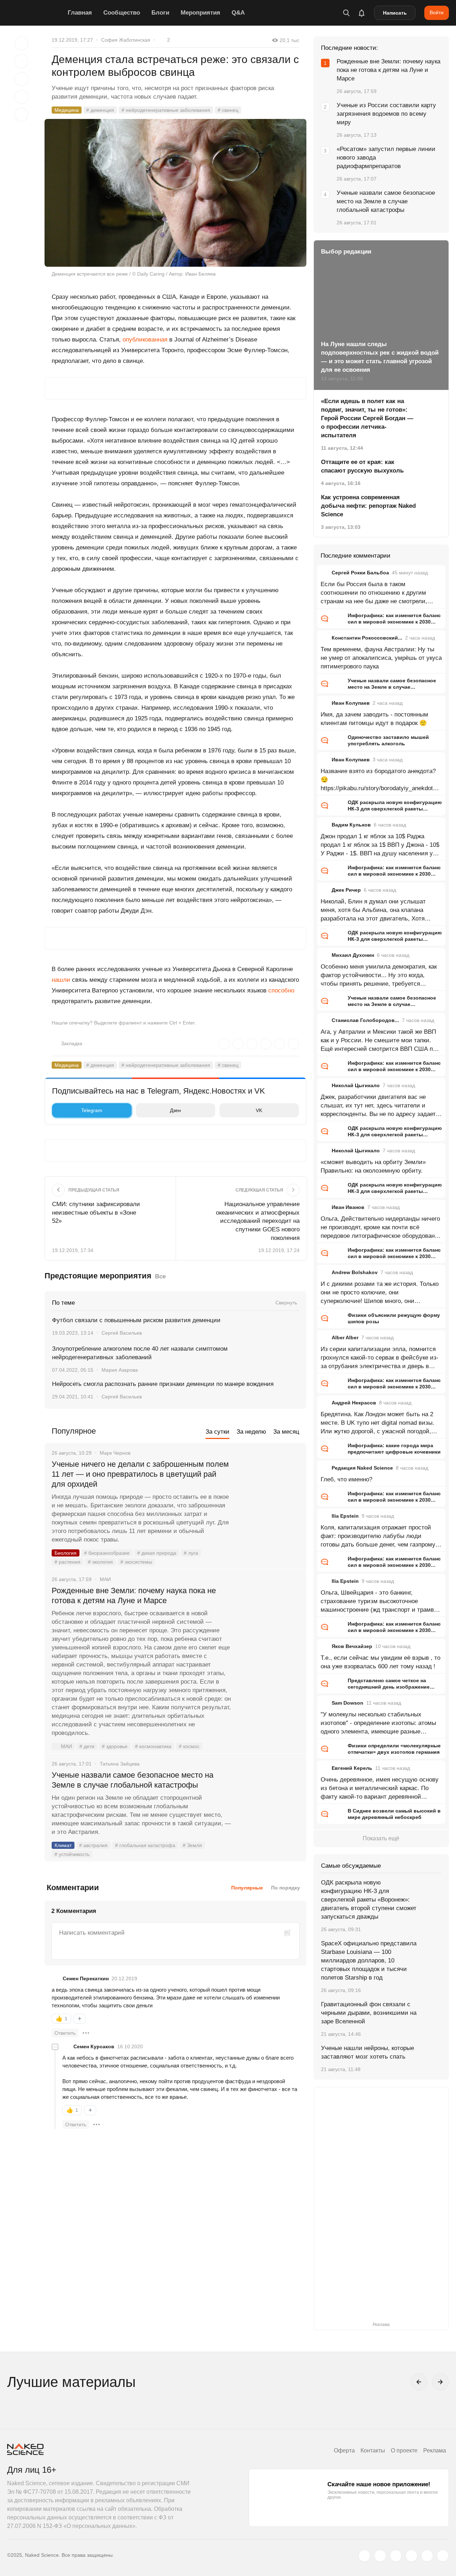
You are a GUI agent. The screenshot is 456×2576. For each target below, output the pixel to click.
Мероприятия (200, 13)
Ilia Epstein (345, 1516)
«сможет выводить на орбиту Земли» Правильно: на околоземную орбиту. (373, 1166)
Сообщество (122, 13)
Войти (437, 12)
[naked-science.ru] (443, 2556)
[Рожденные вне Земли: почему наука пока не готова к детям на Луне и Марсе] (269, 1617)
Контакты (373, 2450)
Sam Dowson (348, 1703)
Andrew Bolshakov (355, 1272)
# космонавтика (153, 1746)
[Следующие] (440, 2382)
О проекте (404, 2450)
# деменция (100, 110)
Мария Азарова (120, 1370)
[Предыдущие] (419, 2382)
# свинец (228, 110)
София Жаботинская (126, 40)
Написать (395, 13)
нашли (61, 980)
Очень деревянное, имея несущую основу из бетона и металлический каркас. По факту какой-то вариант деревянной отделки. (380, 1789)
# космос (189, 1746)
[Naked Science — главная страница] (36, 13)
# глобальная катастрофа (145, 1845)
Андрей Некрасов (354, 1403)
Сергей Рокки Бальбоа (360, 573)
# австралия (93, 1845)
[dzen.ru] (411, 2556)
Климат (63, 1845)
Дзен (175, 1110)
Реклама (435, 2450)
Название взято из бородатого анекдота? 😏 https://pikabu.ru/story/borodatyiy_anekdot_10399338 (380, 780)
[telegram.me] (427, 2556)
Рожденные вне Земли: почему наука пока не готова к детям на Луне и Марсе (134, 1595)
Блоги (160, 13)
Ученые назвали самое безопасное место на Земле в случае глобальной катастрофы (133, 1780)
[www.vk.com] (380, 2556)
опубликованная (145, 340)
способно (281, 990)
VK (259, 1110)
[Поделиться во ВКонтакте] (21, 115)
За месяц (286, 1432)
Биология (66, 1553)
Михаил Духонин (353, 955)
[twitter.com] (364, 2556)
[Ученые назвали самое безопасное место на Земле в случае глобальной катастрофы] (269, 1802)
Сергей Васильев (122, 1333)
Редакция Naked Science (362, 1468)
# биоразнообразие (107, 1553)
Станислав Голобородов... (365, 1020)
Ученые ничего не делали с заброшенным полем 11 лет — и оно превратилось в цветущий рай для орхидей (140, 1474)
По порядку (286, 1888)
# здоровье (115, 1746)
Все (160, 1276)
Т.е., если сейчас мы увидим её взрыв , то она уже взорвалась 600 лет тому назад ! (380, 1662)
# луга (191, 1553)
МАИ (66, 1746)
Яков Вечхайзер (352, 1646)
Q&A (238, 13)
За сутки (217, 1432)
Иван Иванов (348, 1207)
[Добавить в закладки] (21, 43)
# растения (68, 1562)
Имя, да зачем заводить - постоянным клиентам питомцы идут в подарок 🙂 (374, 719)
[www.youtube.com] (396, 2556)
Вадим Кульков (351, 825)
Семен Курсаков (94, 2046)
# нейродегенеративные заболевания (166, 110)
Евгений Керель (352, 1768)
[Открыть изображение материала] (175, 193)
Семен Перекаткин (86, 1978)
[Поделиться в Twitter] (21, 79)
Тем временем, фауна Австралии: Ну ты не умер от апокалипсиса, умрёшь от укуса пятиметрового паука (381, 658)
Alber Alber (345, 1337)
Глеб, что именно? (346, 1479)
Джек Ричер (346, 890)
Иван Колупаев (351, 703)
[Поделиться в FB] (21, 61)
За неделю (251, 1432)
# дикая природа (157, 1553)
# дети (87, 1746)
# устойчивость (72, 1854)
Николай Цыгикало (356, 1085)
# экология (100, 1562)
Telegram (92, 1110)
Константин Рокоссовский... (367, 638)
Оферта (344, 2450)
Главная (80, 13)
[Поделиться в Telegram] (21, 97)
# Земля (192, 1845)
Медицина (67, 110)
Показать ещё (381, 1838)
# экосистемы (136, 1562)
